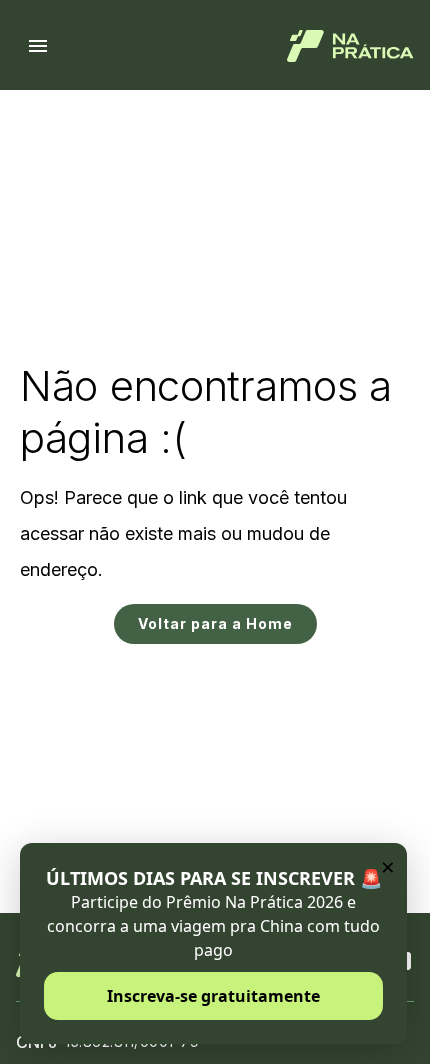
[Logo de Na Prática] (350, 46)
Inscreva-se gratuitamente (213, 996)
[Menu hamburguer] (38, 46)
